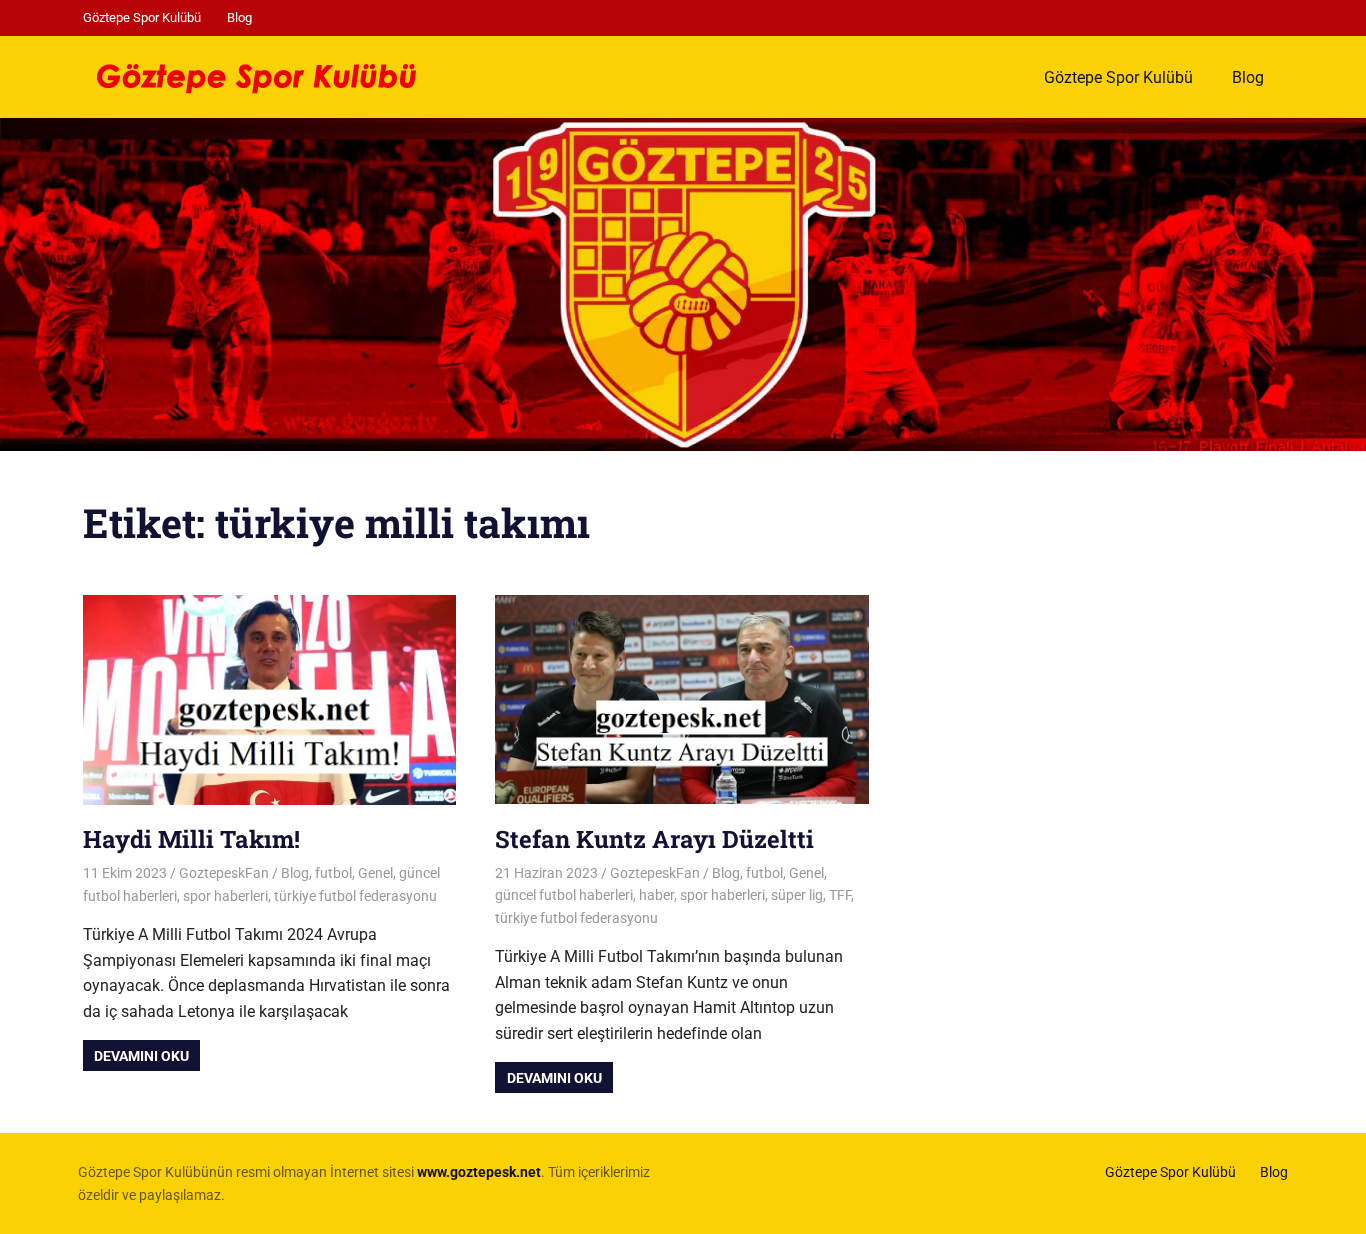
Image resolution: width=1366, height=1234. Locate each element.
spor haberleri (225, 896)
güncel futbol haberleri (564, 895)
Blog (239, 17)
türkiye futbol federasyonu (355, 896)
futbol (333, 873)
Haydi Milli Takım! (191, 839)
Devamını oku (141, 1056)
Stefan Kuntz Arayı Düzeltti (654, 839)
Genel (375, 873)
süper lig (797, 895)
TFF (840, 895)
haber (656, 895)
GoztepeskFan (224, 873)
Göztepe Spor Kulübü (142, 17)
